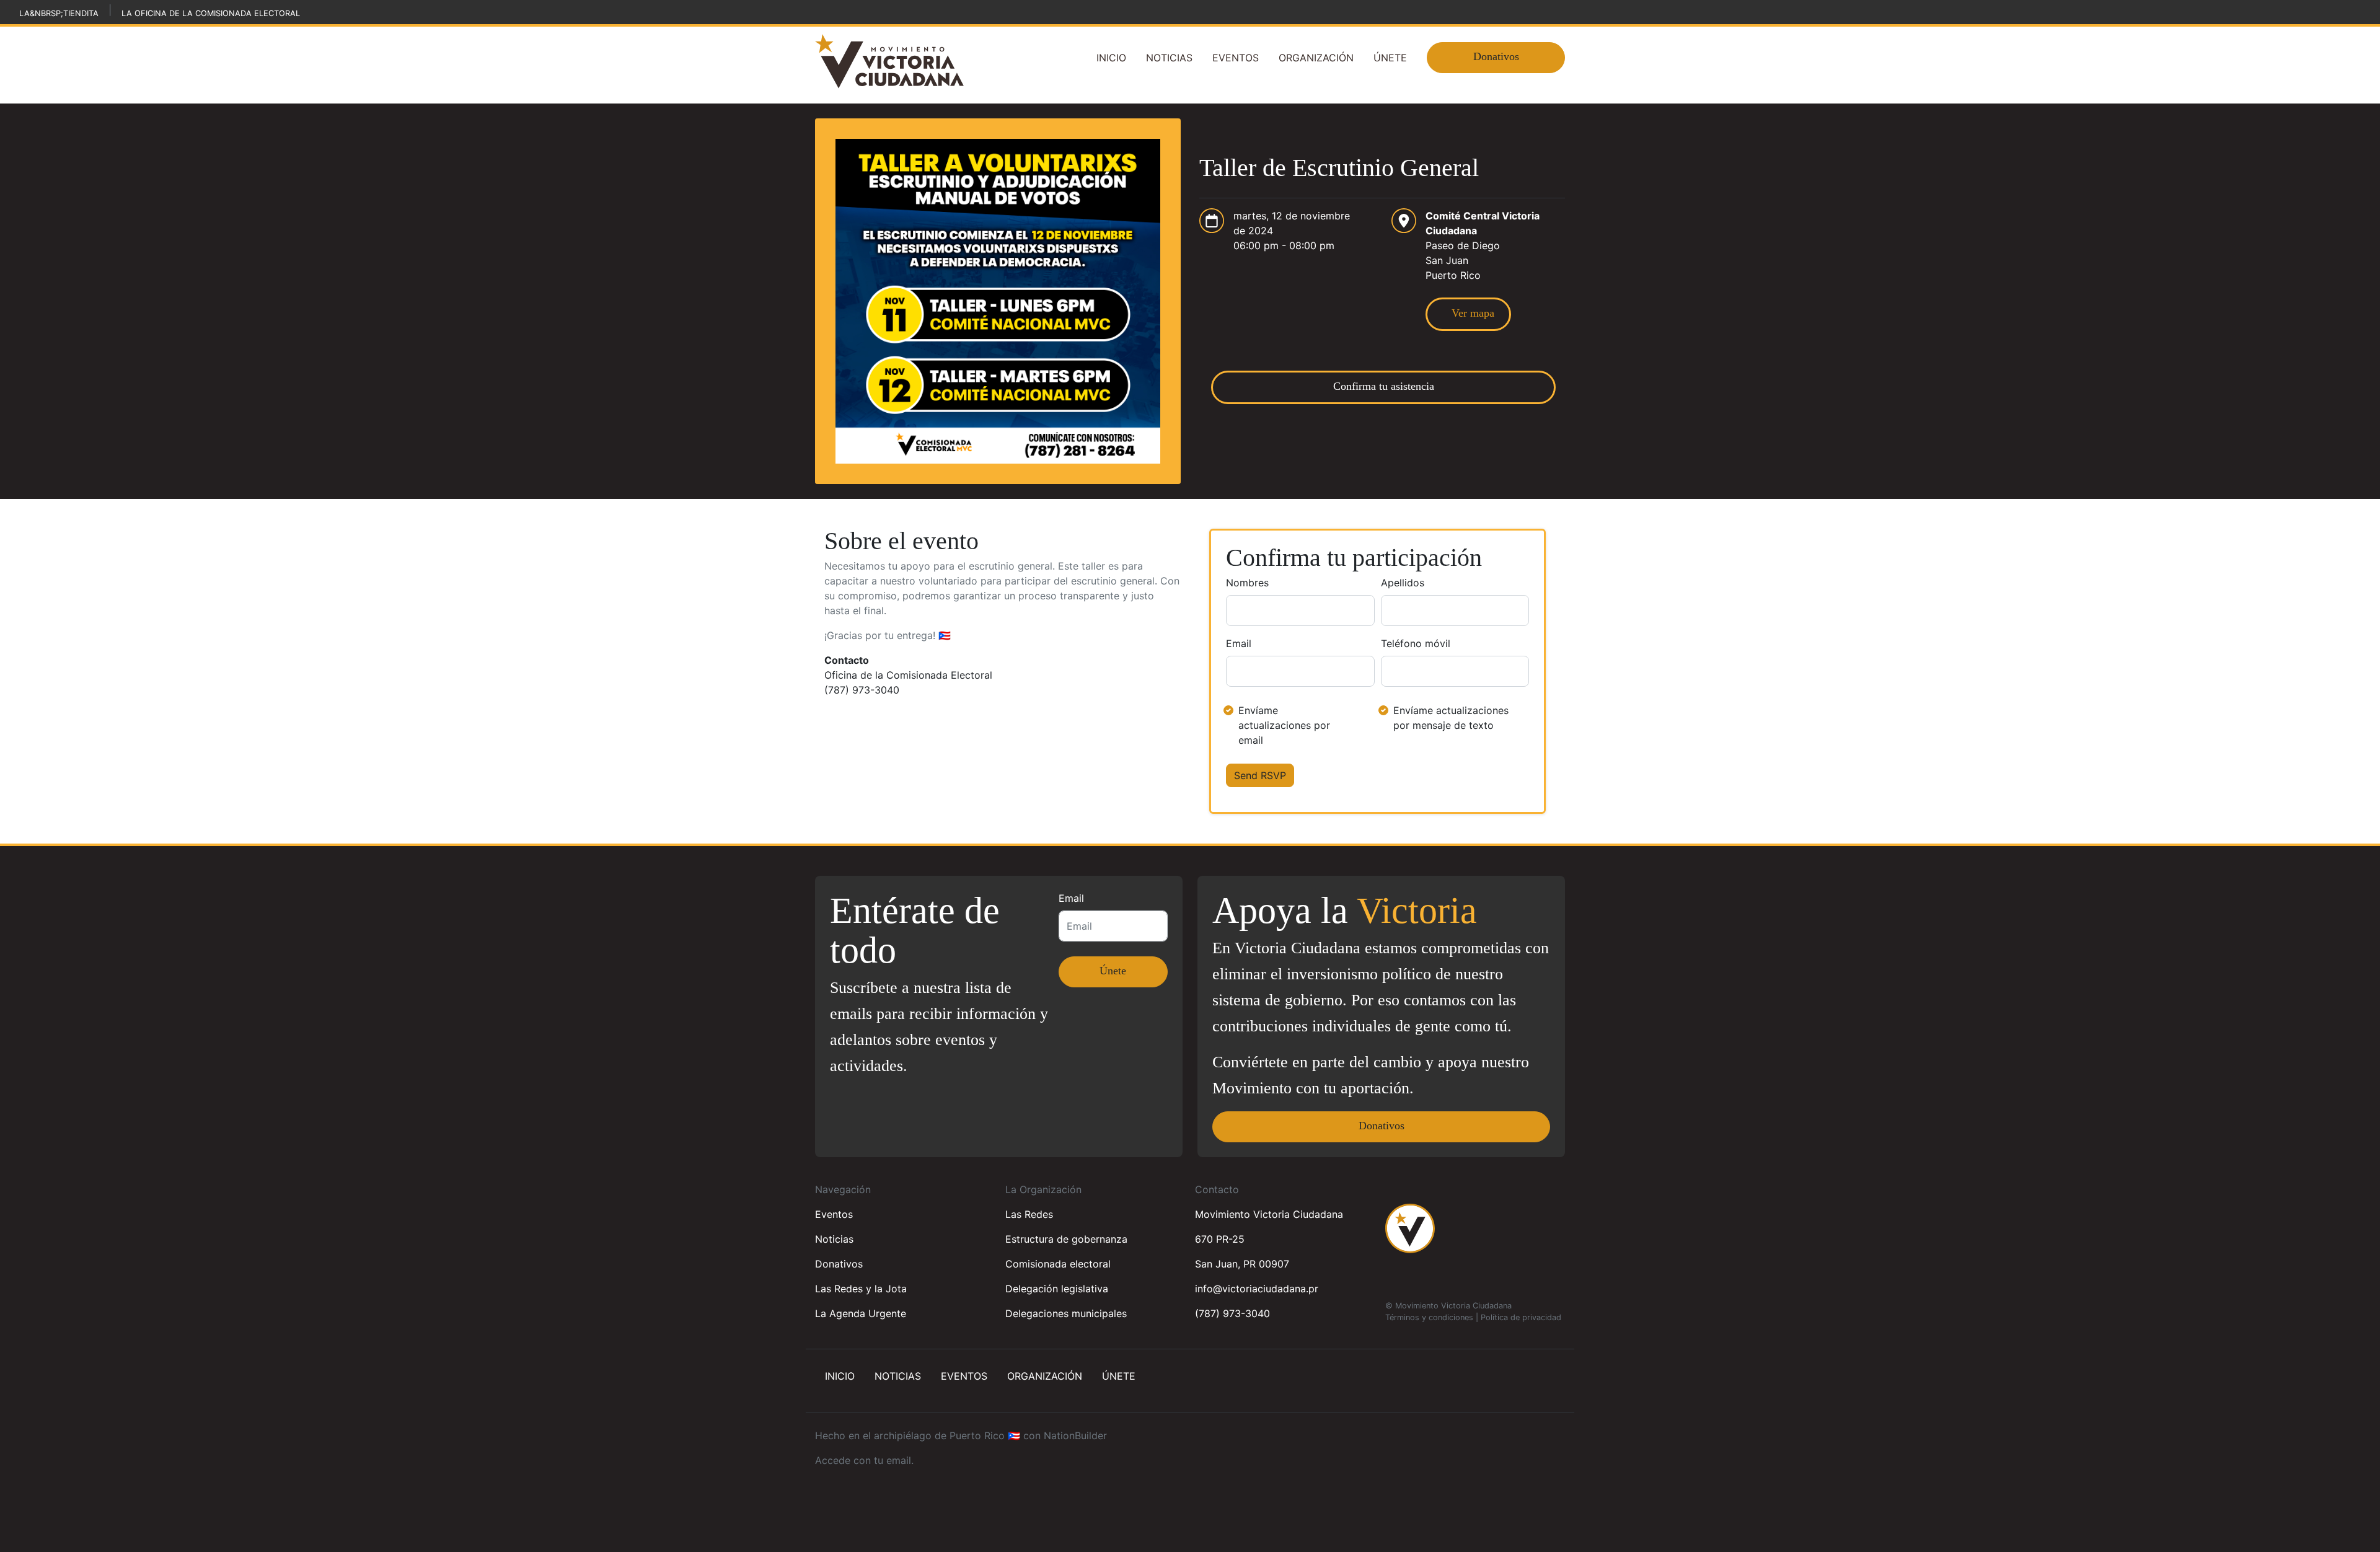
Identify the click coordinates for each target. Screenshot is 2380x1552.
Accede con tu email (863, 1460)
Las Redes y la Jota (861, 1289)
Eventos (1236, 58)
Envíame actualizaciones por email (1284, 725)
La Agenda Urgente (861, 1313)
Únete (1390, 58)
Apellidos (1403, 583)
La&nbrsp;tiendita (59, 13)
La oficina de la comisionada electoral (211, 13)
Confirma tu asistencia (1384, 386)
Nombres (1247, 583)
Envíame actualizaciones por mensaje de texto (1451, 718)
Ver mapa (1468, 313)
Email (1239, 643)
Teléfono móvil (1416, 643)
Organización (1316, 58)
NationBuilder (1075, 1435)
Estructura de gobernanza (1066, 1239)
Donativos (1496, 56)
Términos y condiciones (1429, 1317)
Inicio (1111, 58)
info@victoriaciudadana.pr (1257, 1289)
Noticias (1169, 58)
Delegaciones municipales (1066, 1313)
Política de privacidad (1521, 1317)
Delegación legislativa (1057, 1289)
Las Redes (1029, 1214)
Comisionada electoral (1058, 1264)
